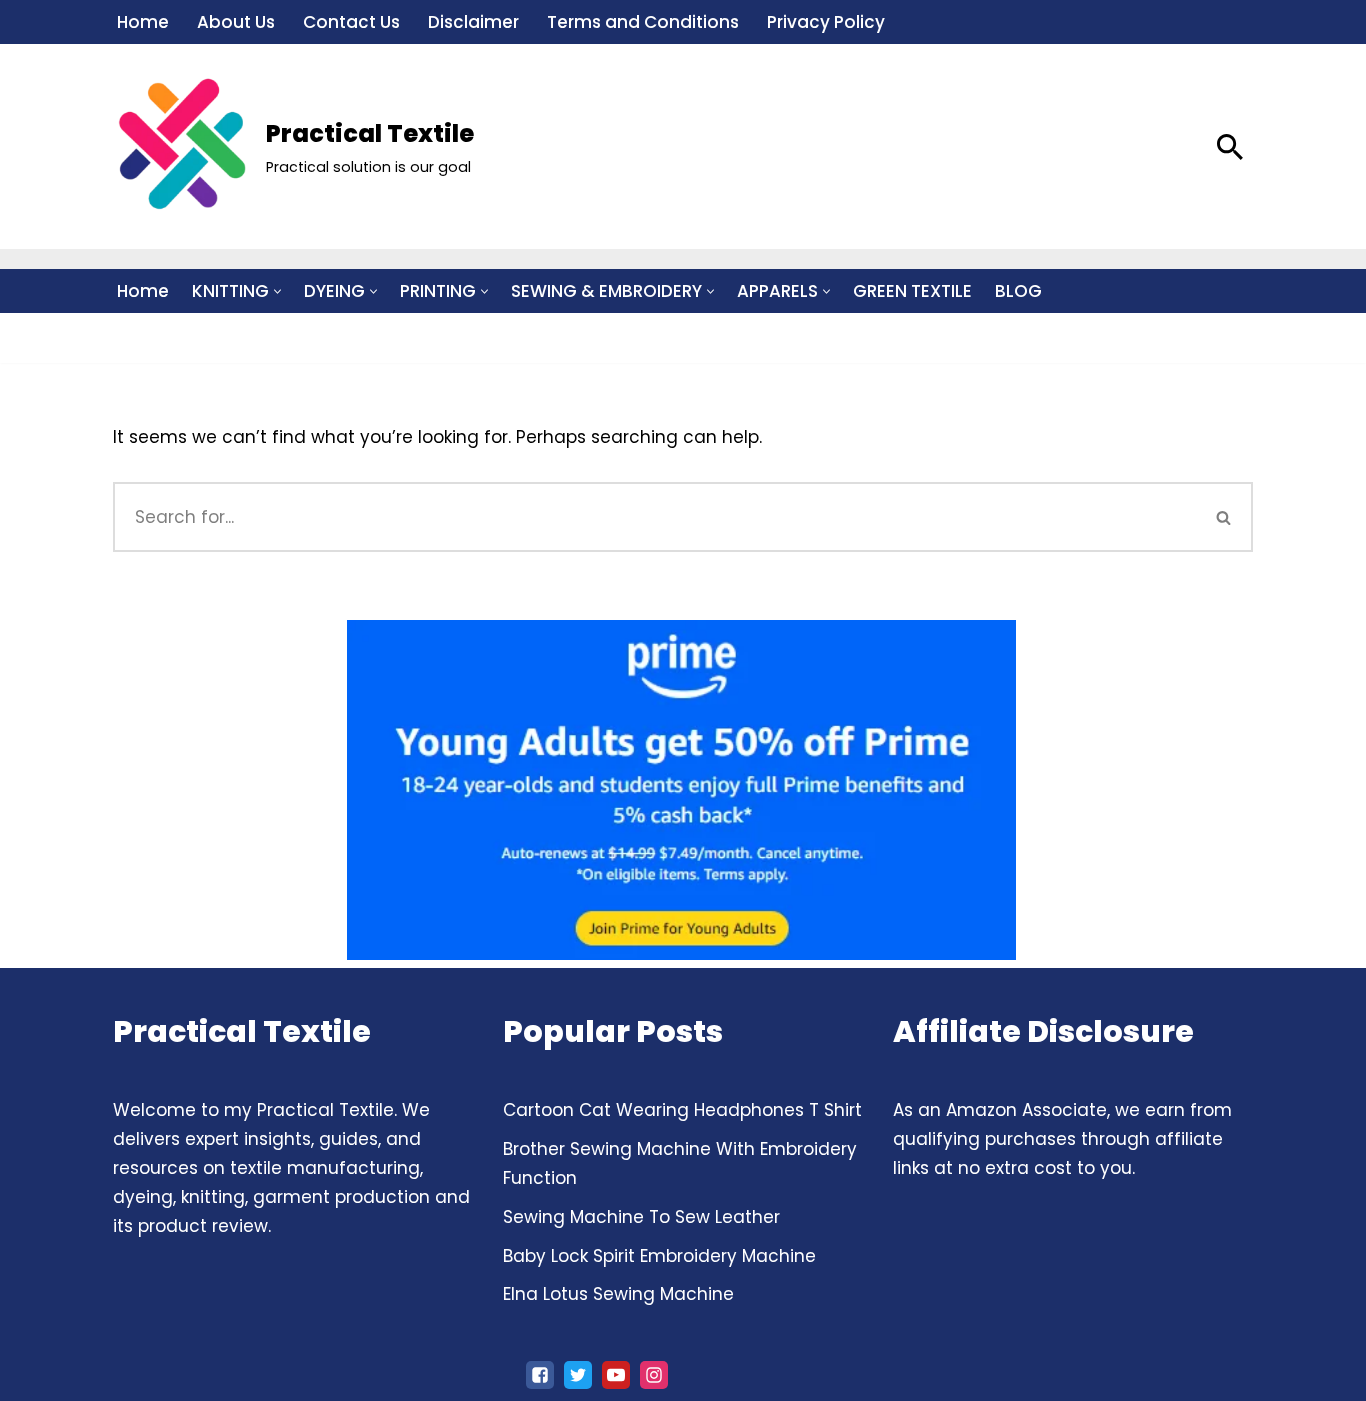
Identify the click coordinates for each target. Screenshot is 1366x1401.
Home (143, 22)
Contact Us (351, 22)
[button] (277, 291)
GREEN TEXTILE (912, 291)
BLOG (1018, 291)
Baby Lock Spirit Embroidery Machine (659, 1256)
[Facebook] (540, 1375)
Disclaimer (473, 22)
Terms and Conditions (643, 22)
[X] (578, 1375)
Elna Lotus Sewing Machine (618, 1294)
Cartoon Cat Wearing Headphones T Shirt (682, 1110)
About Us (236, 22)
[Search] (1230, 147)
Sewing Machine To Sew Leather (641, 1217)
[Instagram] (654, 1375)
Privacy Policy (826, 22)
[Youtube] (616, 1375)
